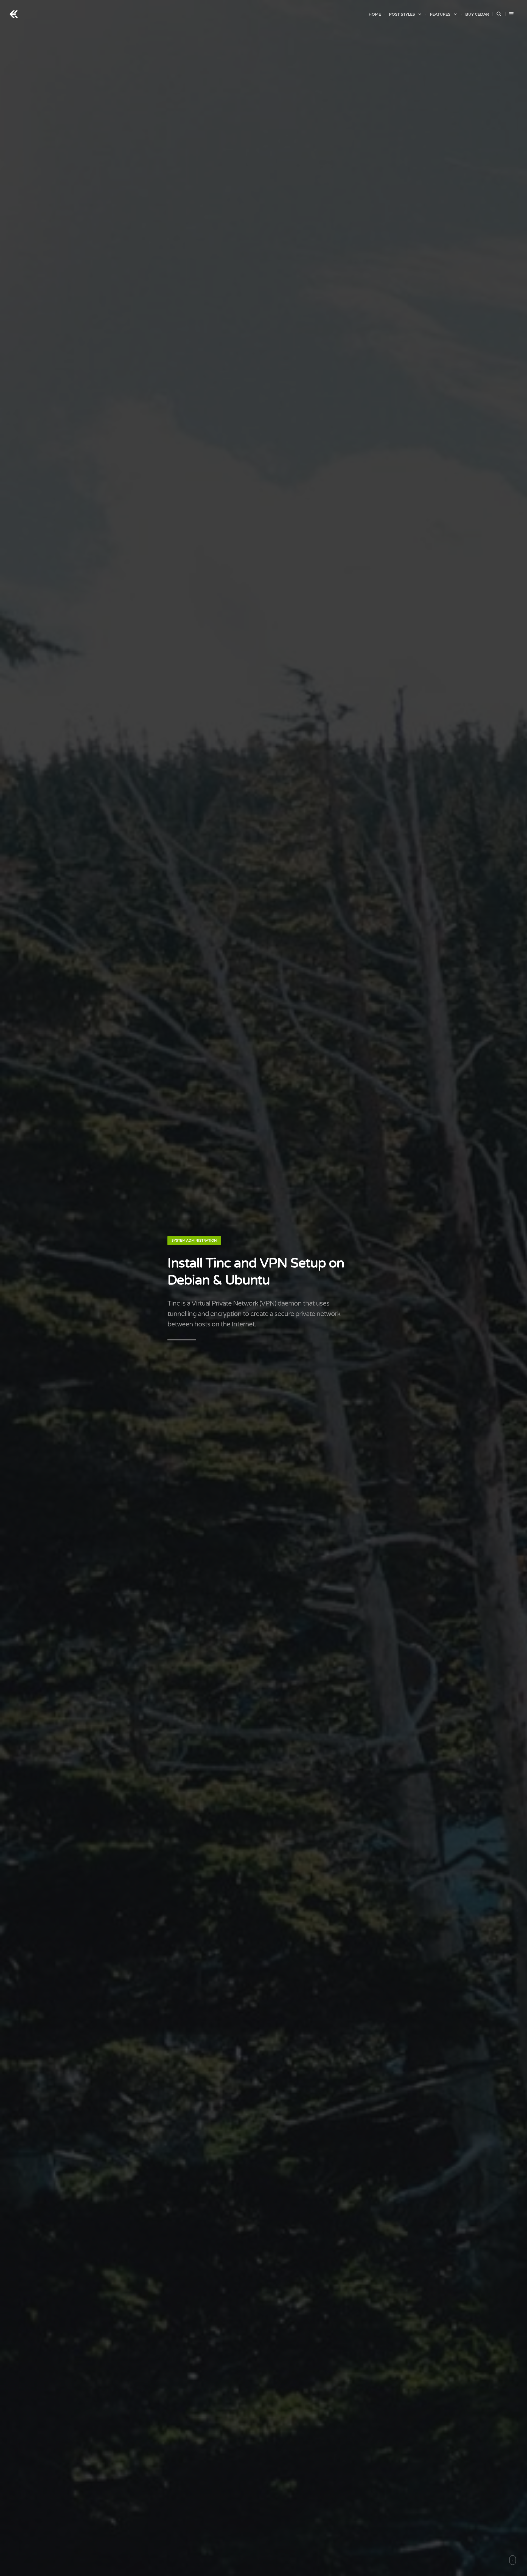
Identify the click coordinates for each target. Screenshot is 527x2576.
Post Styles (402, 14)
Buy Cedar (477, 14)
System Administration (194, 1240)
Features (440, 14)
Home (375, 14)
